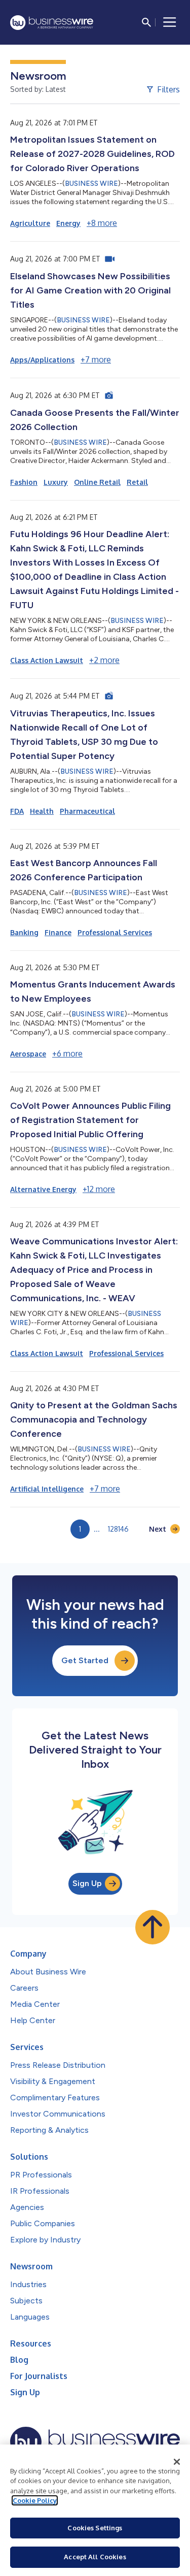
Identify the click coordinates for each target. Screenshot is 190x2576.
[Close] (177, 2462)
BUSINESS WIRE (91, 184)
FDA (17, 811)
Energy (68, 223)
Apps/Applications (42, 360)
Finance (58, 932)
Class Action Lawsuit (47, 660)
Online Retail (97, 482)
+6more (67, 1053)
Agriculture (30, 223)
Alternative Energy (43, 1189)
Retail (137, 482)
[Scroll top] (153, 1927)
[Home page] (52, 23)
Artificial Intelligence (47, 1489)
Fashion (24, 482)
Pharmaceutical (87, 811)
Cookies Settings (95, 2528)
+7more (96, 359)
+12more (99, 1189)
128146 (118, 1529)
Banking (24, 932)
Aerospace (28, 1054)
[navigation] (170, 22)
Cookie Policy (35, 2500)
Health (42, 811)
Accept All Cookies (95, 2557)
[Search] (146, 22)
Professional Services (115, 932)
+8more (102, 223)
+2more (104, 660)
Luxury (56, 482)
